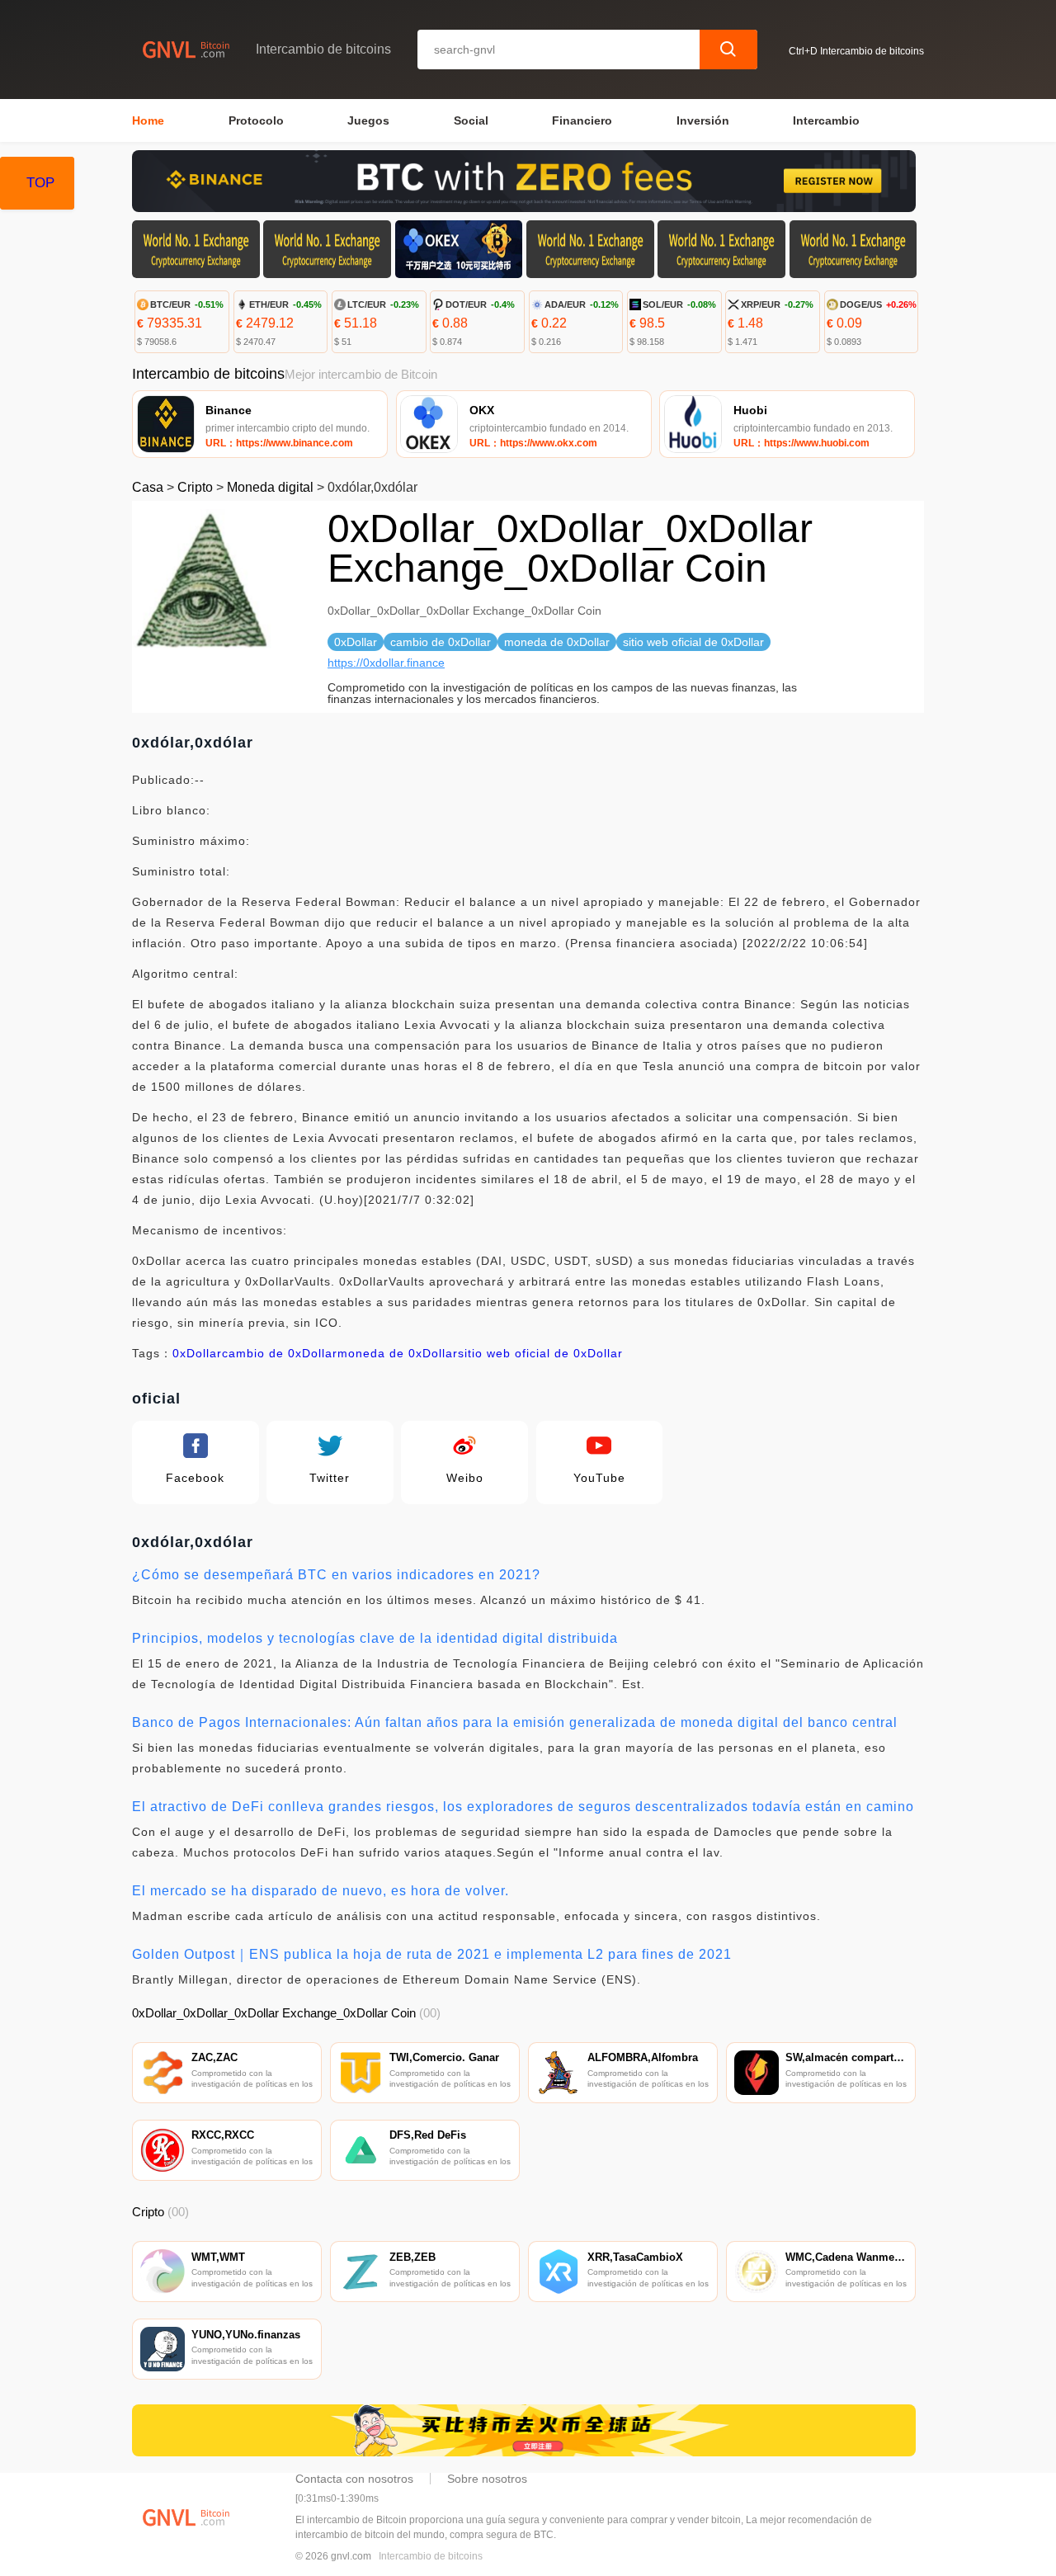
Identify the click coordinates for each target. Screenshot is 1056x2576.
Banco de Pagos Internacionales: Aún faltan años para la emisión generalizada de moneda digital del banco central (515, 1722)
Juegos (368, 120)
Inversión (703, 120)
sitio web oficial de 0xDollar (540, 1353)
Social (471, 120)
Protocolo (256, 120)
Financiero (582, 120)
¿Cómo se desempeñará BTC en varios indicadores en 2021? (336, 1575)
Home (148, 120)
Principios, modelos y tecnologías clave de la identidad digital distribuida (375, 1638)
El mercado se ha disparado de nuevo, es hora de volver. (321, 1891)
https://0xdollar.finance (386, 663)
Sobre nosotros (487, 2479)
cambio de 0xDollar (280, 1353)
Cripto (195, 487)
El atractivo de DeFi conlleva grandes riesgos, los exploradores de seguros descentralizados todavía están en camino (523, 1807)
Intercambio (826, 120)
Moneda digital (270, 487)
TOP (40, 183)
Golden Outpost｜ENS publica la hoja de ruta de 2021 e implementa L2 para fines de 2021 (432, 1954)
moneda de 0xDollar (398, 1353)
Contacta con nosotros (354, 2479)
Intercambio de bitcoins (431, 2556)
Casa (148, 487)
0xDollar (197, 1353)
